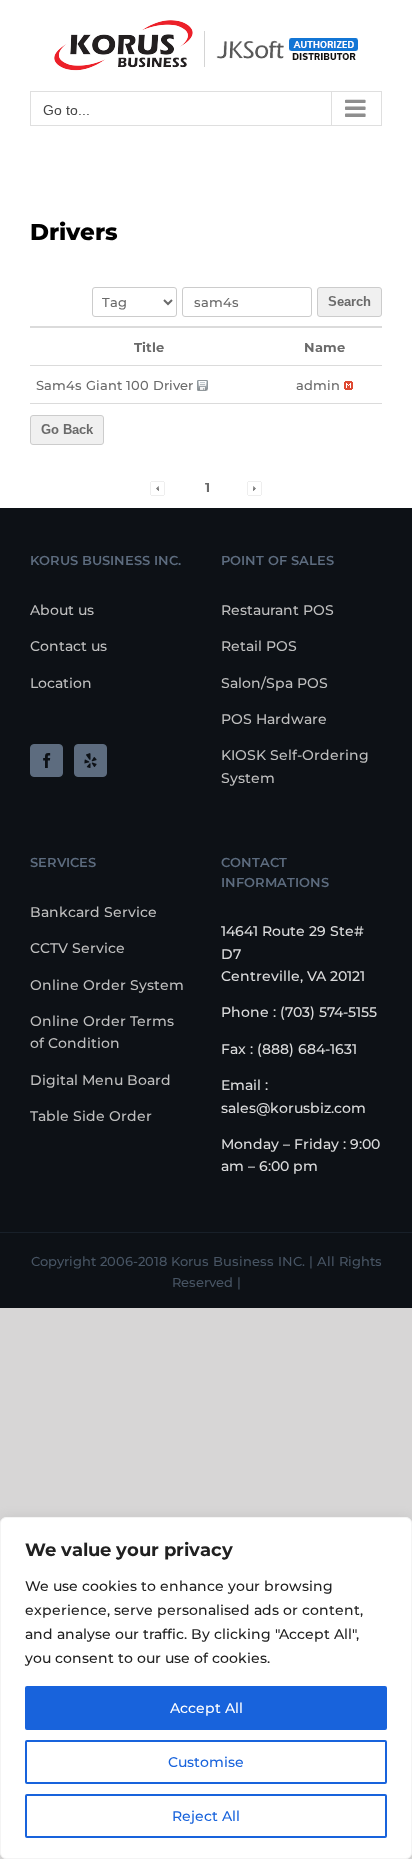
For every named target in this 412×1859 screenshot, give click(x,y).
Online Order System (107, 985)
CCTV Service (77, 948)
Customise (206, 1762)
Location (61, 683)
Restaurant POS (277, 610)
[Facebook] (46, 760)
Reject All (206, 1816)
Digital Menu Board (100, 1080)
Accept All (206, 1708)
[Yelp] (90, 760)
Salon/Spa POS (274, 683)
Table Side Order (91, 1116)
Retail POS (259, 646)
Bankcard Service (93, 912)
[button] (318, 385)
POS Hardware (274, 719)
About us (62, 610)
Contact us (68, 646)
